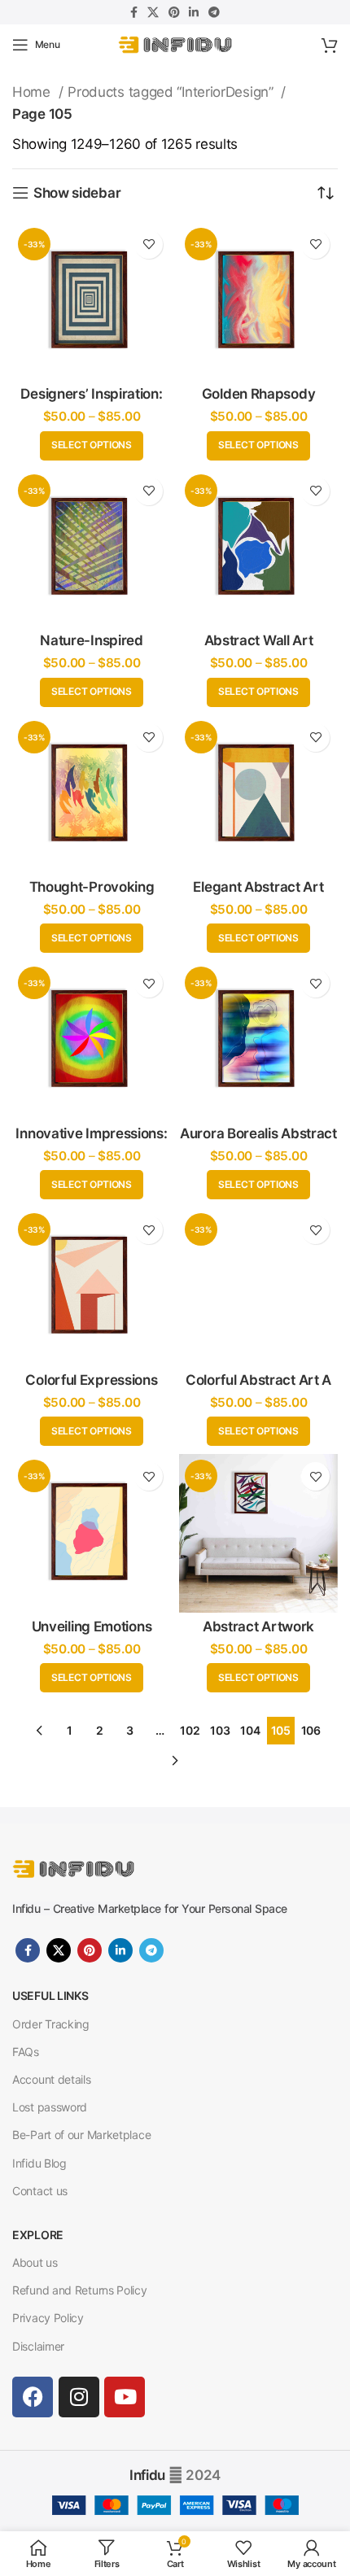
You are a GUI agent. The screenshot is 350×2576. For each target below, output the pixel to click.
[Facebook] (33, 2397)
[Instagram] (79, 2397)
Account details (52, 2079)
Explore (38, 2235)
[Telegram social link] (214, 12)
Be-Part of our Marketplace (81, 2135)
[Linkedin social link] (194, 12)
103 (220, 1730)
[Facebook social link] (134, 12)
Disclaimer (38, 2346)
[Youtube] (125, 2397)
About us (35, 2262)
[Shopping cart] (330, 45)
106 (311, 1730)
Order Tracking (51, 2024)
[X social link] (153, 12)
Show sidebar (77, 193)
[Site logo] (175, 44)
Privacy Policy (48, 2318)
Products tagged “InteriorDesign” (172, 92)
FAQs (26, 2052)
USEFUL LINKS (50, 1995)
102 (190, 1730)
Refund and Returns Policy (80, 2290)
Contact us (40, 2191)
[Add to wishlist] (149, 245)
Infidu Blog (39, 2163)
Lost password (50, 2107)
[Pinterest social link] (174, 12)
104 (250, 1730)
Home (33, 92)
